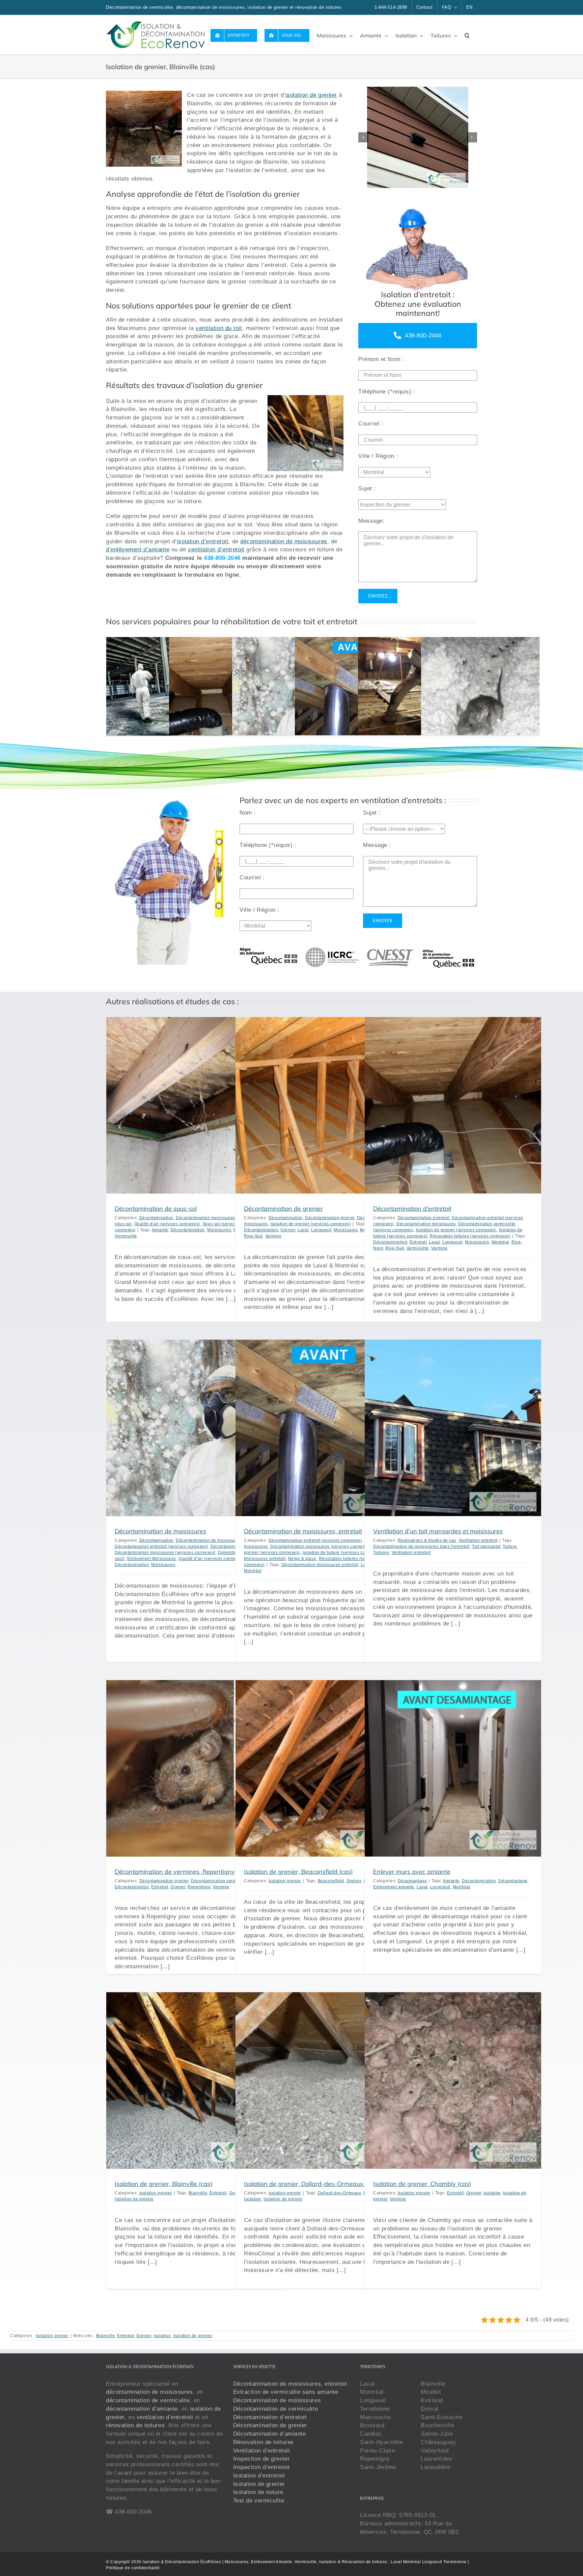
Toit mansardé (486, 1546)
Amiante (160, 1230)
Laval (303, 1230)
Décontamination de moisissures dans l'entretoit (421, 1546)
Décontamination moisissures (205, 1218)
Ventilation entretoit (478, 1540)
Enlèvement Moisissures (152, 1559)
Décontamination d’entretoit (412, 1209)
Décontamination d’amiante (270, 2434)
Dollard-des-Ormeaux (339, 2193)
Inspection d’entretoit (261, 2467)
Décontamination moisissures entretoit (320, 1565)
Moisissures (219, 1230)
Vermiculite (126, 1236)
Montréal (500, 1242)
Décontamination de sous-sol (156, 1209)
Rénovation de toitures (263, 2442)
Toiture (510, 1546)
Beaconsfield (331, 1881)
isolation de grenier (311, 95)
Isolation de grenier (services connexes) (311, 1224)
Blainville (198, 2193)
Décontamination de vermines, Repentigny (175, 1872)
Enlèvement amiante (394, 1887)
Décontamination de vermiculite (276, 2408)
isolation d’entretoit (203, 541)
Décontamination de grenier (283, 1209)
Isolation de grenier (134, 2199)
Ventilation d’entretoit (262, 2450)
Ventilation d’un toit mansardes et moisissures (438, 1531)
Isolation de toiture (258, 2492)
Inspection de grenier (262, 2459)
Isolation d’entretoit (259, 2475)
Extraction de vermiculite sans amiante (286, 2392)
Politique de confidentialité (133, 2568)
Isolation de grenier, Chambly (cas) (422, 2184)
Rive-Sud (253, 1236)
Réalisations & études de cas (427, 1540)
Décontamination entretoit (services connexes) (161, 1546)
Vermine (273, 1236)
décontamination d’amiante (142, 2408)
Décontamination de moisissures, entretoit (303, 1531)
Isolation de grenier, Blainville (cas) (164, 2184)
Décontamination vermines (218, 1881)
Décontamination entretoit (424, 1218)
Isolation (253, 2199)
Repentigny (199, 1887)
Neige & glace (302, 1559)
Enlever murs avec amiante (412, 1872)
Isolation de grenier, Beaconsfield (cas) (298, 1872)
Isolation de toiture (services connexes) (342, 1553)
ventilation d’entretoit (216, 549)
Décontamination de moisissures (160, 1531)
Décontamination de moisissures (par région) (221, 1540)
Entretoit (418, 1242)
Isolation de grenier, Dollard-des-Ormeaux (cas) (311, 2184)
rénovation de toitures (135, 2425)
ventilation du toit (219, 328)
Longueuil (321, 1230)
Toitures (381, 1553)
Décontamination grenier (330, 1218)
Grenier (288, 1230)
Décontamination (156, 1218)
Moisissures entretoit (265, 1559)
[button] (467, 35)
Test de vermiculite (259, 2500)
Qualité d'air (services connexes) (167, 1224)
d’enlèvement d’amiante (138, 549)
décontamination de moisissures (284, 541)
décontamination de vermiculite (148, 2400)
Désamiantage (412, 1881)
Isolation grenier (285, 1881)
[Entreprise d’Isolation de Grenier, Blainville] (418, 137)
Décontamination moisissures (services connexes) (165, 1553)
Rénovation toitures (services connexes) (470, 1236)
